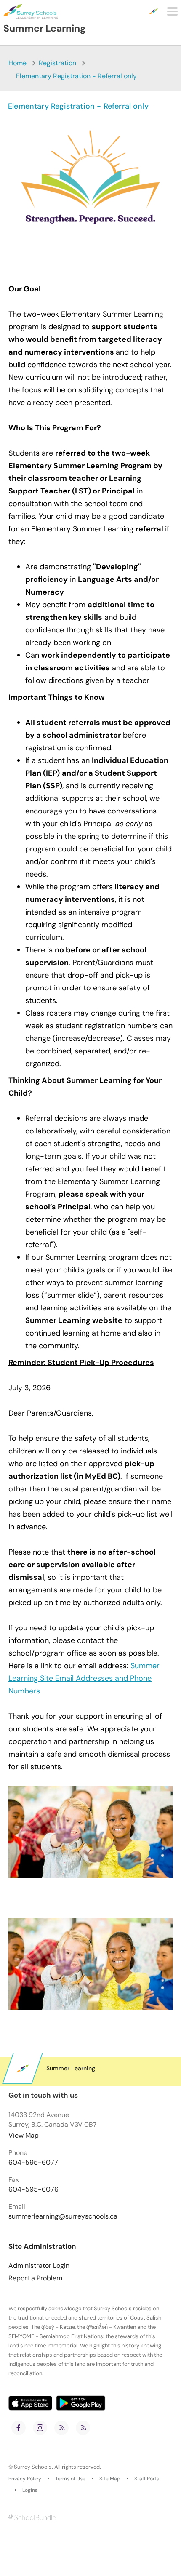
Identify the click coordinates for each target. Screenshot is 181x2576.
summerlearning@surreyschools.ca (63, 2216)
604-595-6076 (33, 2189)
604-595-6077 (33, 2163)
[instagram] (40, 2428)
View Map (24, 2135)
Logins (30, 2490)
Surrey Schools (33, 2467)
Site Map (110, 2479)
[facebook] (19, 2428)
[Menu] (172, 11)
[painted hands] (90, 1964)
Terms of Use (70, 2479)
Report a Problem (35, 2278)
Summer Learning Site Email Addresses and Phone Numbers (84, 1678)
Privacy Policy (25, 2479)
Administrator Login (39, 2266)
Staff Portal (148, 2479)
